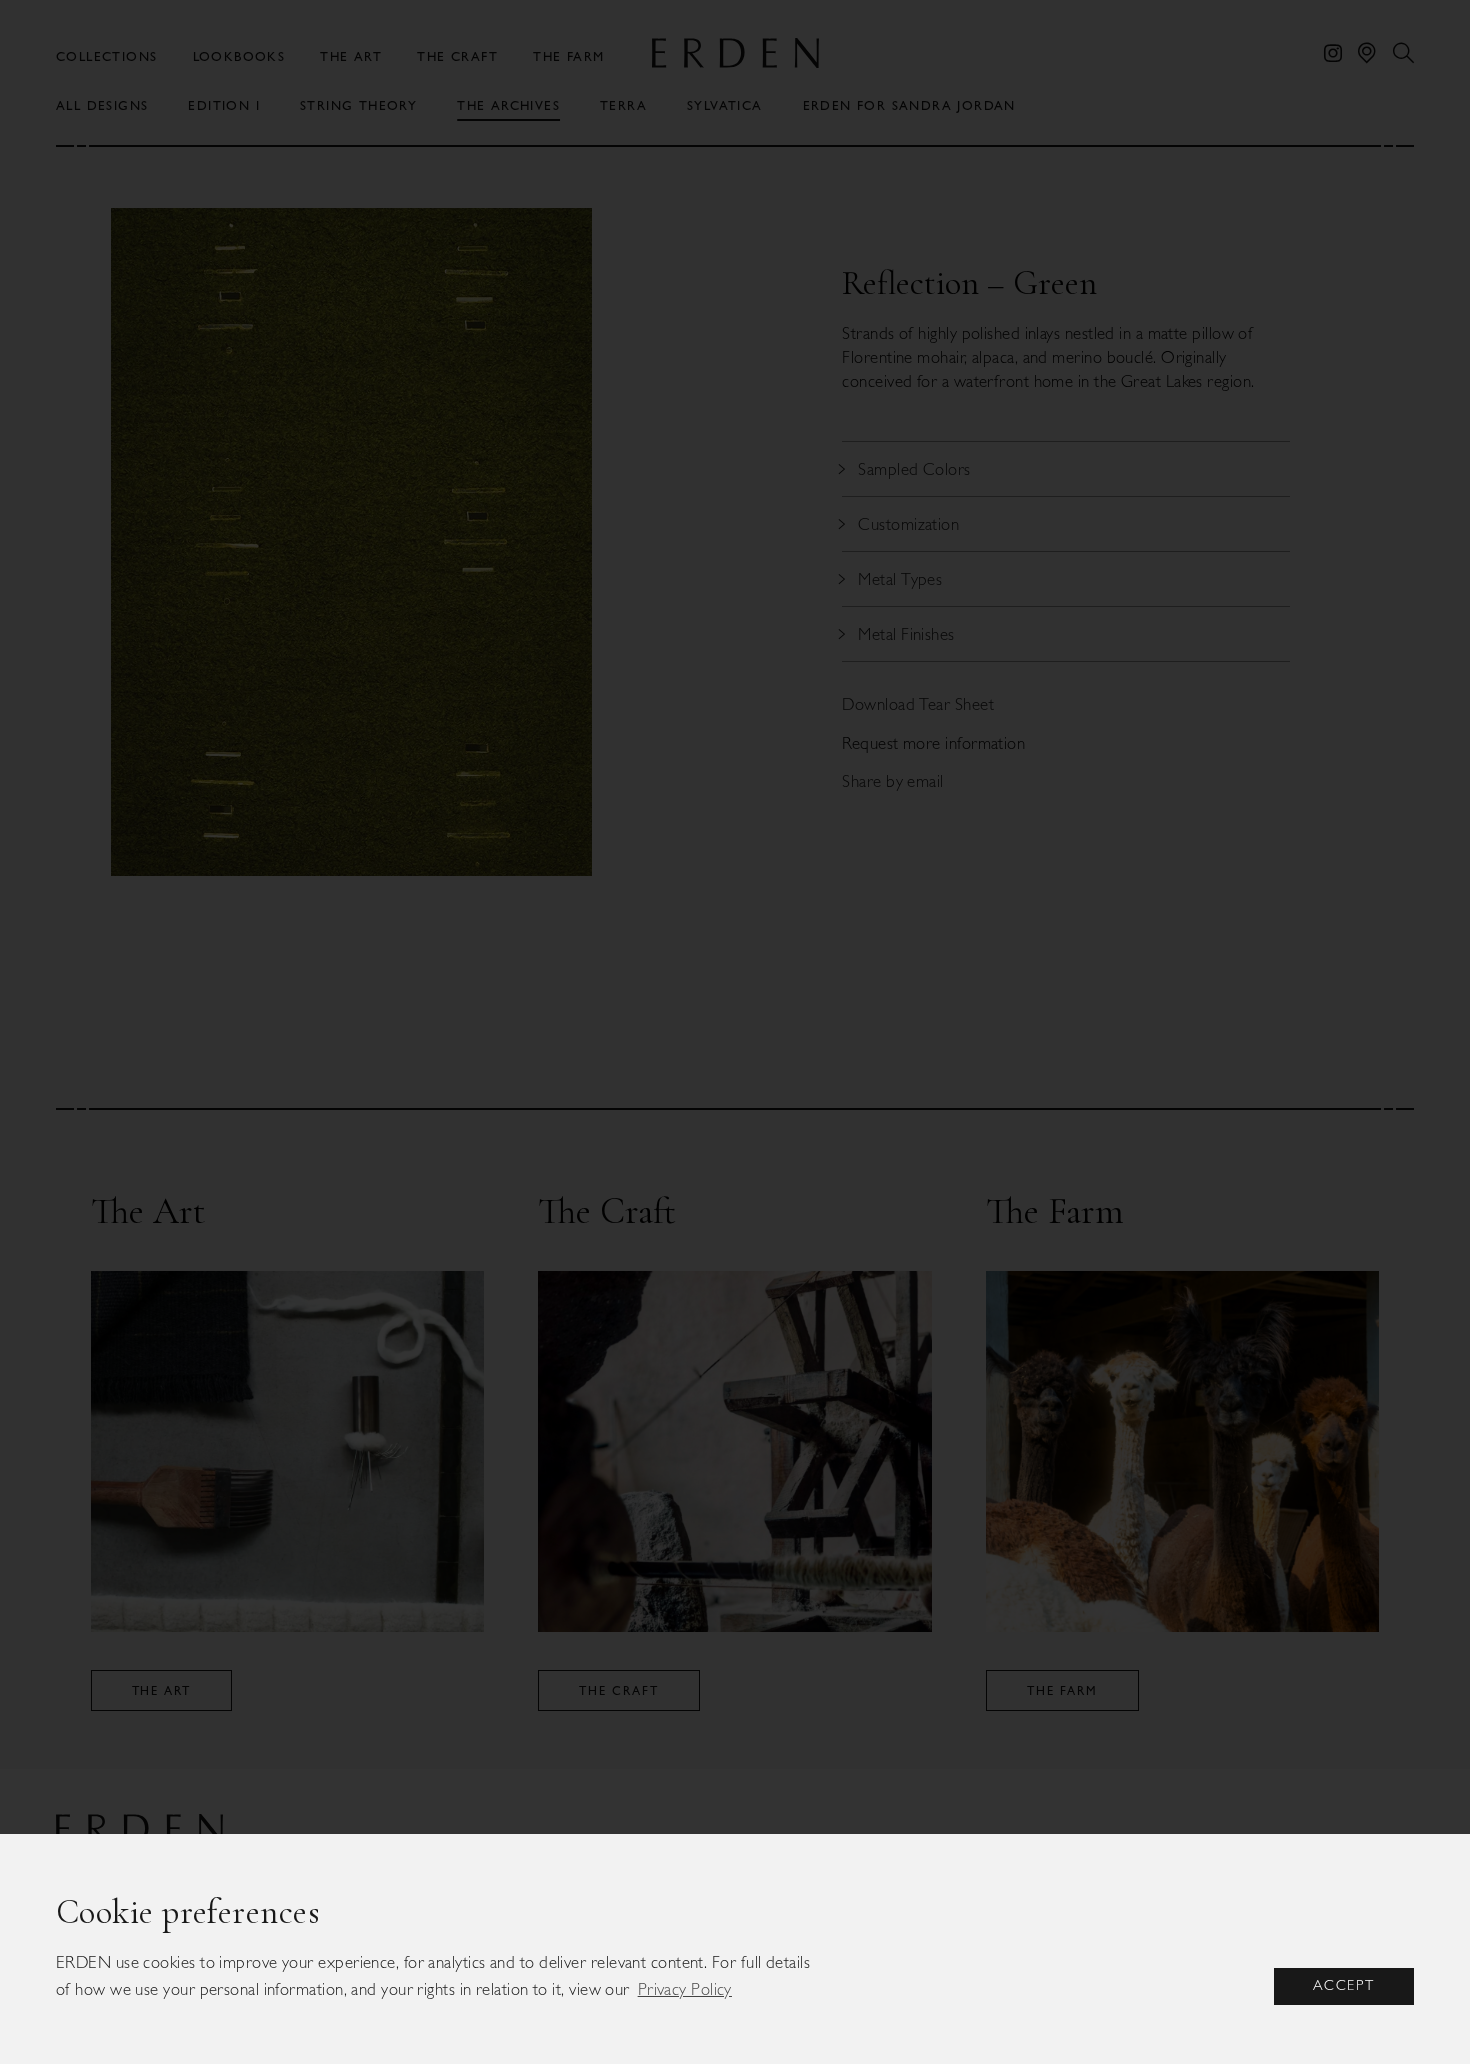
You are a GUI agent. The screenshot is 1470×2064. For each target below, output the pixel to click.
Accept (1344, 1985)
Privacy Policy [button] (685, 1989)
